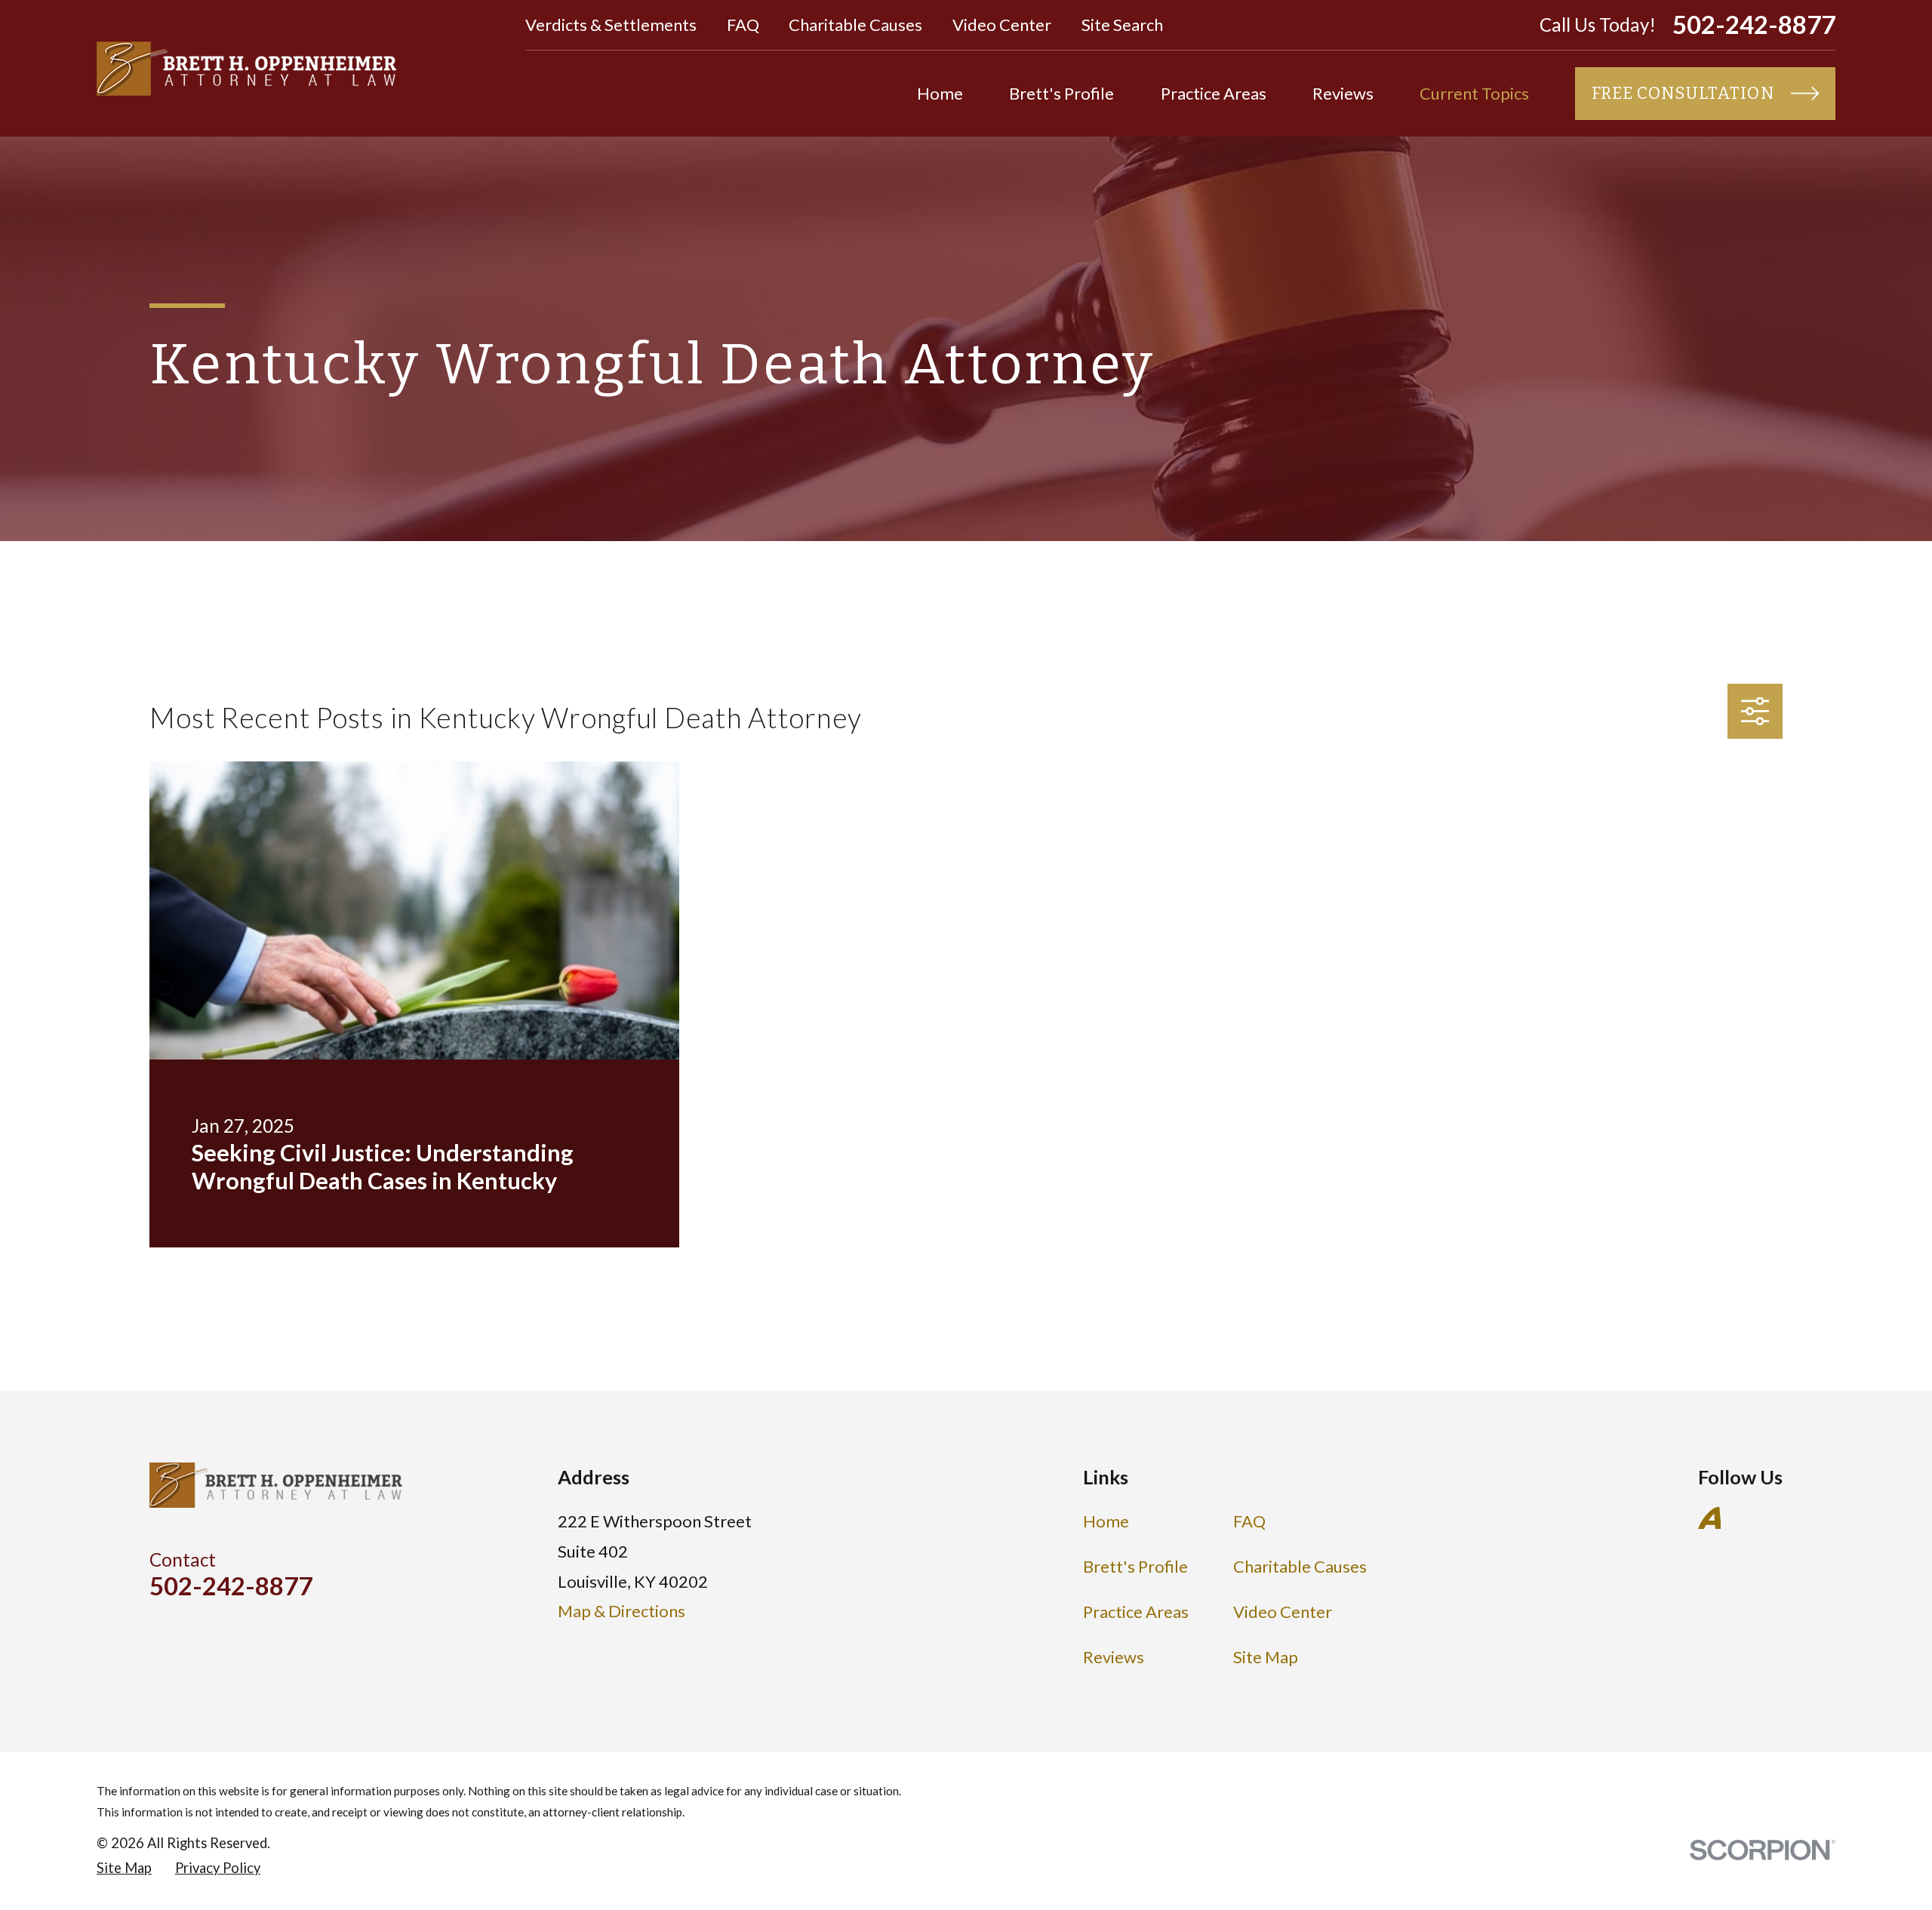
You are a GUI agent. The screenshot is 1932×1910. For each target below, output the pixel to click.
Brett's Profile (1135, 1566)
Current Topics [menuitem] (1474, 93)
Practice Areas (1136, 1612)
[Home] (246, 69)
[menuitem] (124, 1868)
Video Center (1002, 25)
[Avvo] (1710, 1518)
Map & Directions (621, 1611)
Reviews (1114, 1657)
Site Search (1122, 25)
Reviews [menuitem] (1343, 93)
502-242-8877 (1754, 25)
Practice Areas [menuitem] (1214, 93)
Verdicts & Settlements (611, 25)
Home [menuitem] (940, 93)
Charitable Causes (855, 25)
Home (1106, 1521)
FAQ (743, 25)
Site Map (1266, 1657)
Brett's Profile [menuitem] (1061, 93)
